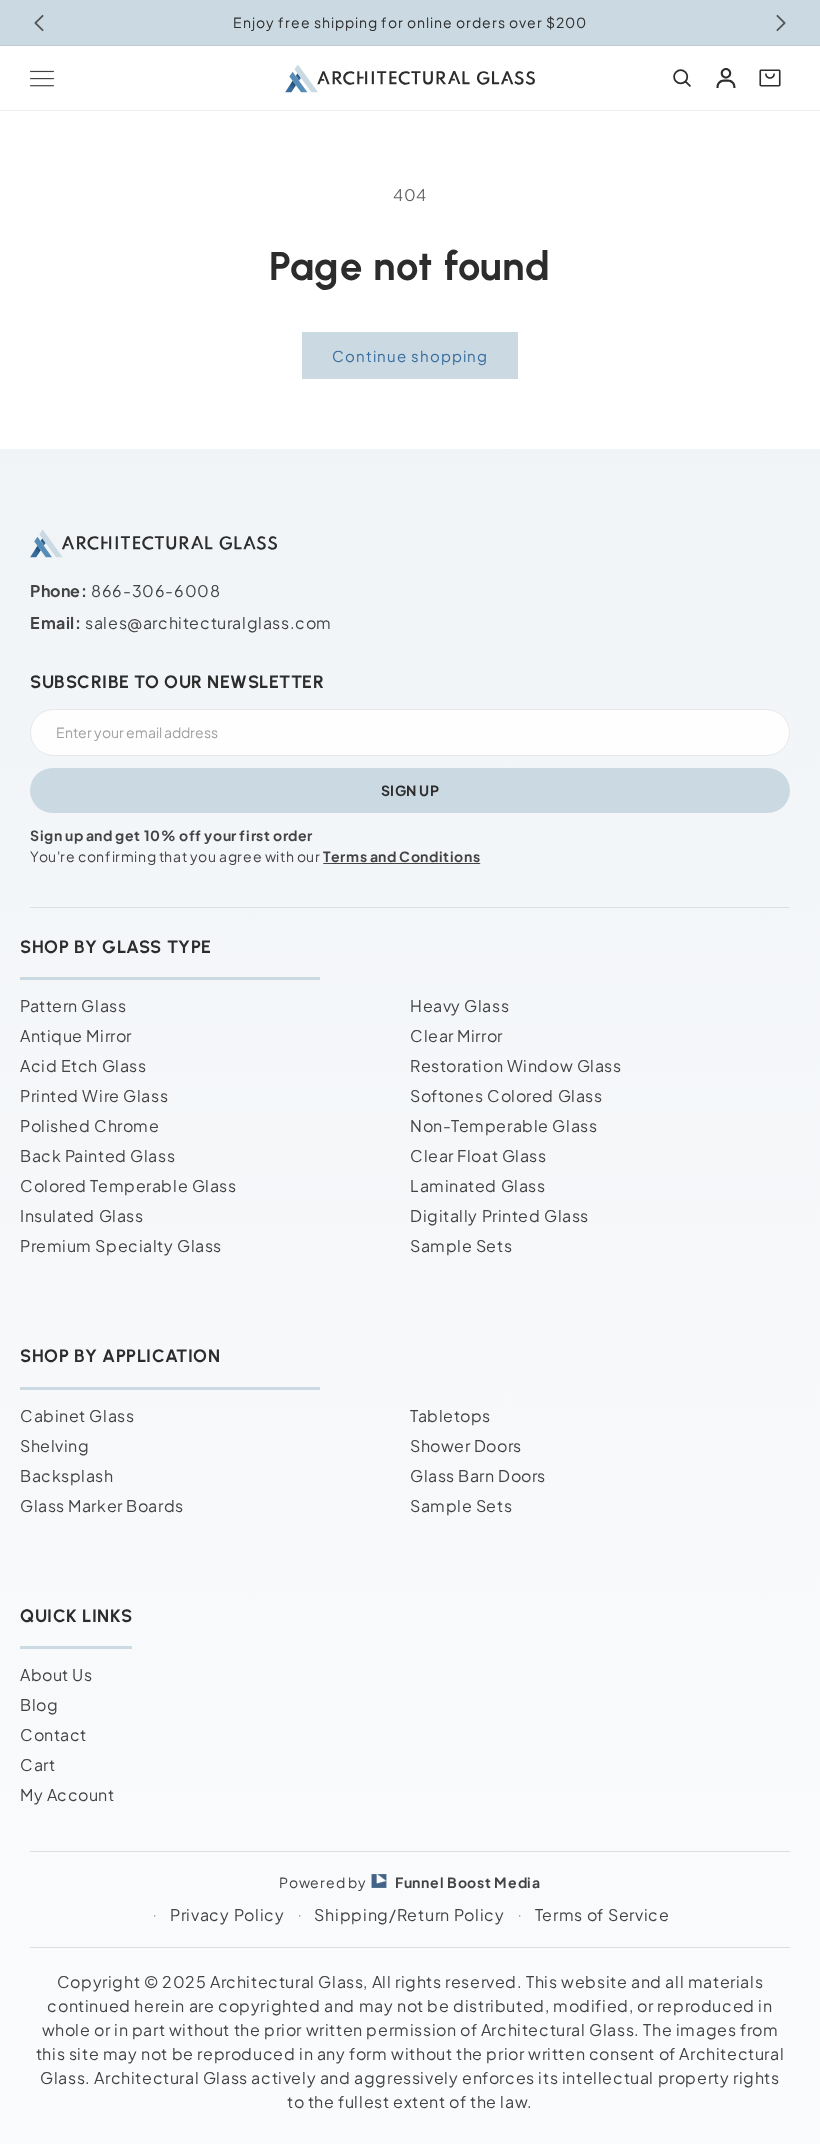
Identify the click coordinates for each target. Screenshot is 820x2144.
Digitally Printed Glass (499, 1215)
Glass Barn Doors (478, 1475)
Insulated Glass (81, 1215)
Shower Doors (466, 1445)
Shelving (54, 1445)
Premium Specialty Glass (121, 1245)
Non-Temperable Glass (503, 1125)
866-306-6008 (155, 590)
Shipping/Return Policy (409, 1914)
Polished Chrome (89, 1125)
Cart (37, 1764)
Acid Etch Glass (83, 1065)
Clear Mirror (456, 1035)
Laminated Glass (477, 1185)
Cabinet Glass (77, 1415)
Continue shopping (410, 355)
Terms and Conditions (401, 856)
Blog (39, 1704)
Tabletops (450, 1415)
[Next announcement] (781, 23)
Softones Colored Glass (506, 1095)
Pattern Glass (73, 1005)
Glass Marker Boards (102, 1505)
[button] (42, 78)
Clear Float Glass (478, 1155)
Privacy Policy (227, 1914)
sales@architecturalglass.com (208, 622)
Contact (53, 1734)
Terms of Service (602, 1914)
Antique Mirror (76, 1035)
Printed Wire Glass (94, 1095)
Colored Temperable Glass (128, 1185)
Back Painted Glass (97, 1155)
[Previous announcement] (39, 23)
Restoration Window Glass (515, 1065)
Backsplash (67, 1475)
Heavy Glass (459, 1005)
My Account (67, 1794)
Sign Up (410, 790)
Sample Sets (461, 1245)
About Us (56, 1674)
